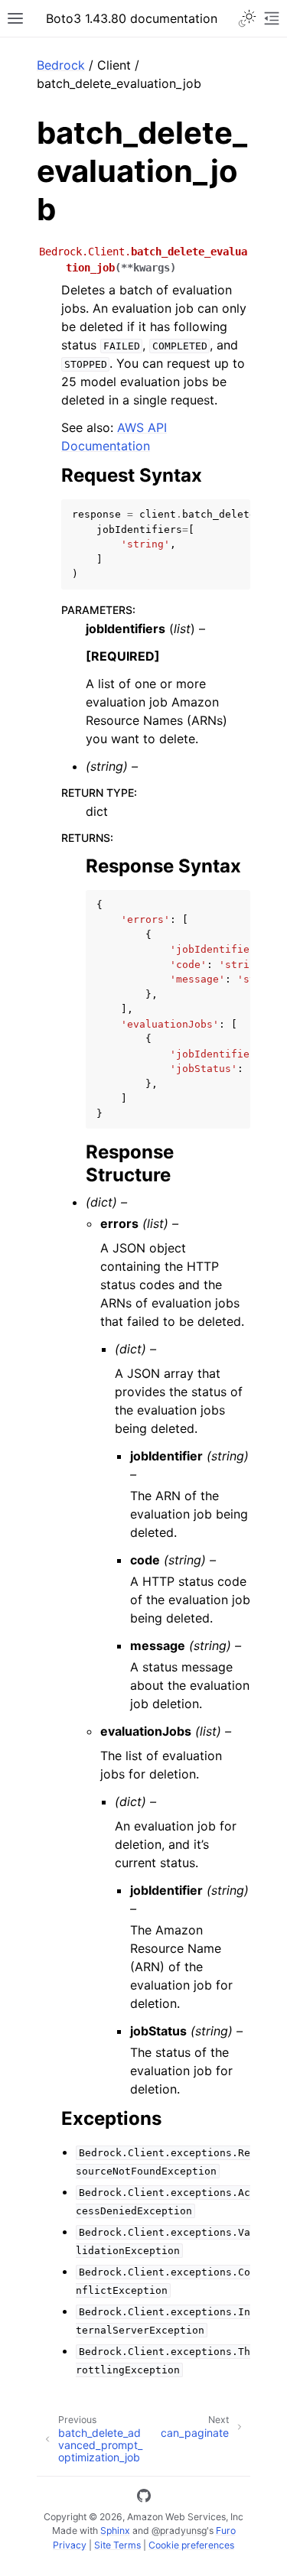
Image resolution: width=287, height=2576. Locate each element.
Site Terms (117, 2545)
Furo (226, 2531)
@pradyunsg (179, 2531)
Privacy (70, 2545)
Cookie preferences (191, 2545)
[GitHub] (144, 2498)
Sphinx (115, 2531)
